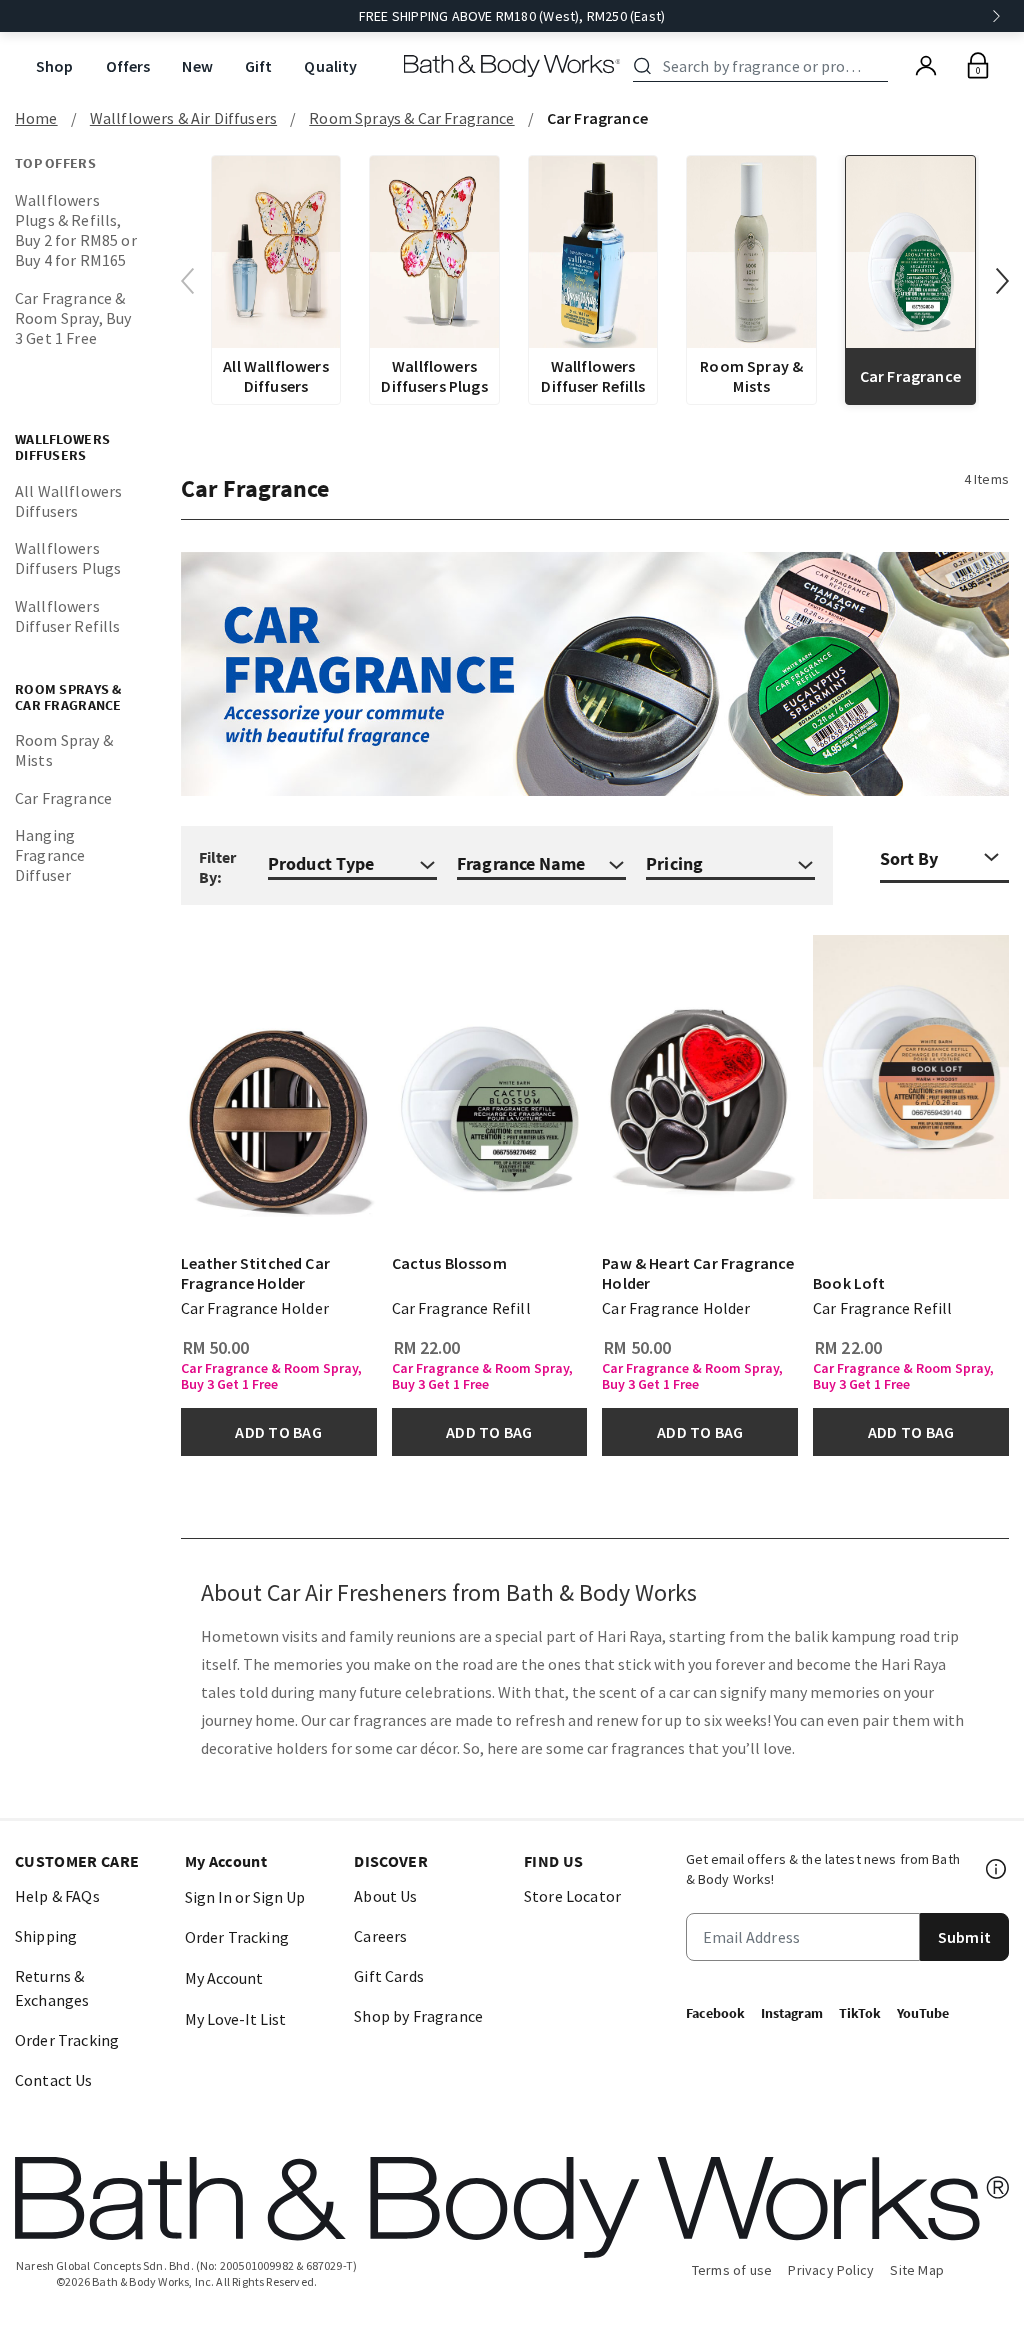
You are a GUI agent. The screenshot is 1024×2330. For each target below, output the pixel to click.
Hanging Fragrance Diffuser (50, 855)
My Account (224, 1978)
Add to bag (278, 1432)
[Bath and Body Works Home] (512, 66)
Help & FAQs (57, 1896)
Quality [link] (330, 66)
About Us (385, 1896)
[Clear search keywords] (882, 66)
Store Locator (572, 1896)
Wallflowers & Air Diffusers (183, 118)
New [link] (197, 66)
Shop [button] (55, 66)
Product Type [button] (321, 863)
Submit (964, 1937)
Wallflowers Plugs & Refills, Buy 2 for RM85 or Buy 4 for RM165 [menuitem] (76, 230)
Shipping (46, 1936)
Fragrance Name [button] (521, 863)
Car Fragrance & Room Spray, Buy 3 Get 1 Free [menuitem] (73, 318)
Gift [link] (259, 66)
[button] (1002, 281)
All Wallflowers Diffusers (68, 501)
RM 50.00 (216, 1348)
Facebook (715, 2013)
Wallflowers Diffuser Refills (68, 616)
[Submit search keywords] (642, 66)
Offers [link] (128, 66)
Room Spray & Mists (64, 750)
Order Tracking (67, 2040)
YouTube (923, 2013)
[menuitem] (55, 66)
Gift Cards (389, 1976)
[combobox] (764, 66)
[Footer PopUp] (997, 1869)
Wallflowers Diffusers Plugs (68, 558)
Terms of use (732, 2270)
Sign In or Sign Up (245, 1897)
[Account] (926, 66)
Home (36, 118)
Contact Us (54, 2080)
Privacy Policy (831, 2270)
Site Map (917, 2270)
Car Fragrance (63, 798)
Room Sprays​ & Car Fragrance (411, 118)
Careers (380, 1936)
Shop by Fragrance (418, 2016)
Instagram (792, 2013)
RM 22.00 (427, 1348)
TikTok (860, 2013)
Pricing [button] (674, 863)
